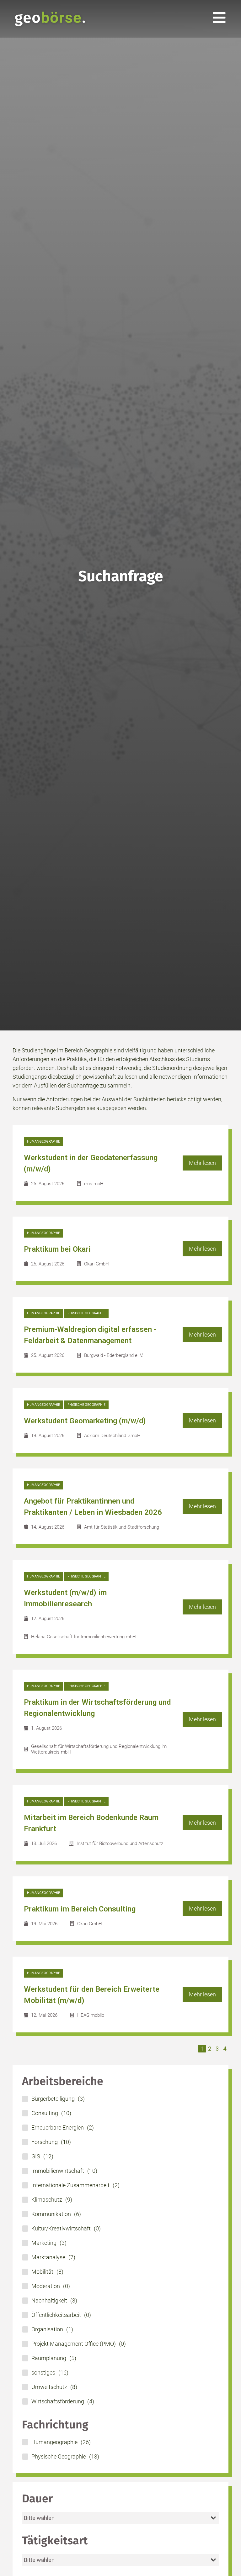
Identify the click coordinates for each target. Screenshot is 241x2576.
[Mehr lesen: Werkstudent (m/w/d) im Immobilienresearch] (120, 1607)
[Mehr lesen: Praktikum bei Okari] (120, 1249)
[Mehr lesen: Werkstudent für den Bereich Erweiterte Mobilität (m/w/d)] (120, 1995)
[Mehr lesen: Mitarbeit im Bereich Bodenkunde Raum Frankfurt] (120, 1823)
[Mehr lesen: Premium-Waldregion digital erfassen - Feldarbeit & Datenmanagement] (120, 1335)
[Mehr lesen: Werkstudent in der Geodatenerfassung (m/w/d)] (120, 1163)
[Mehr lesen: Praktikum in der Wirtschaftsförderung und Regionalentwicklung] (120, 1719)
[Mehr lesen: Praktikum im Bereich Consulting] (120, 1909)
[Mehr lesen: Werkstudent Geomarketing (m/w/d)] (120, 1421)
